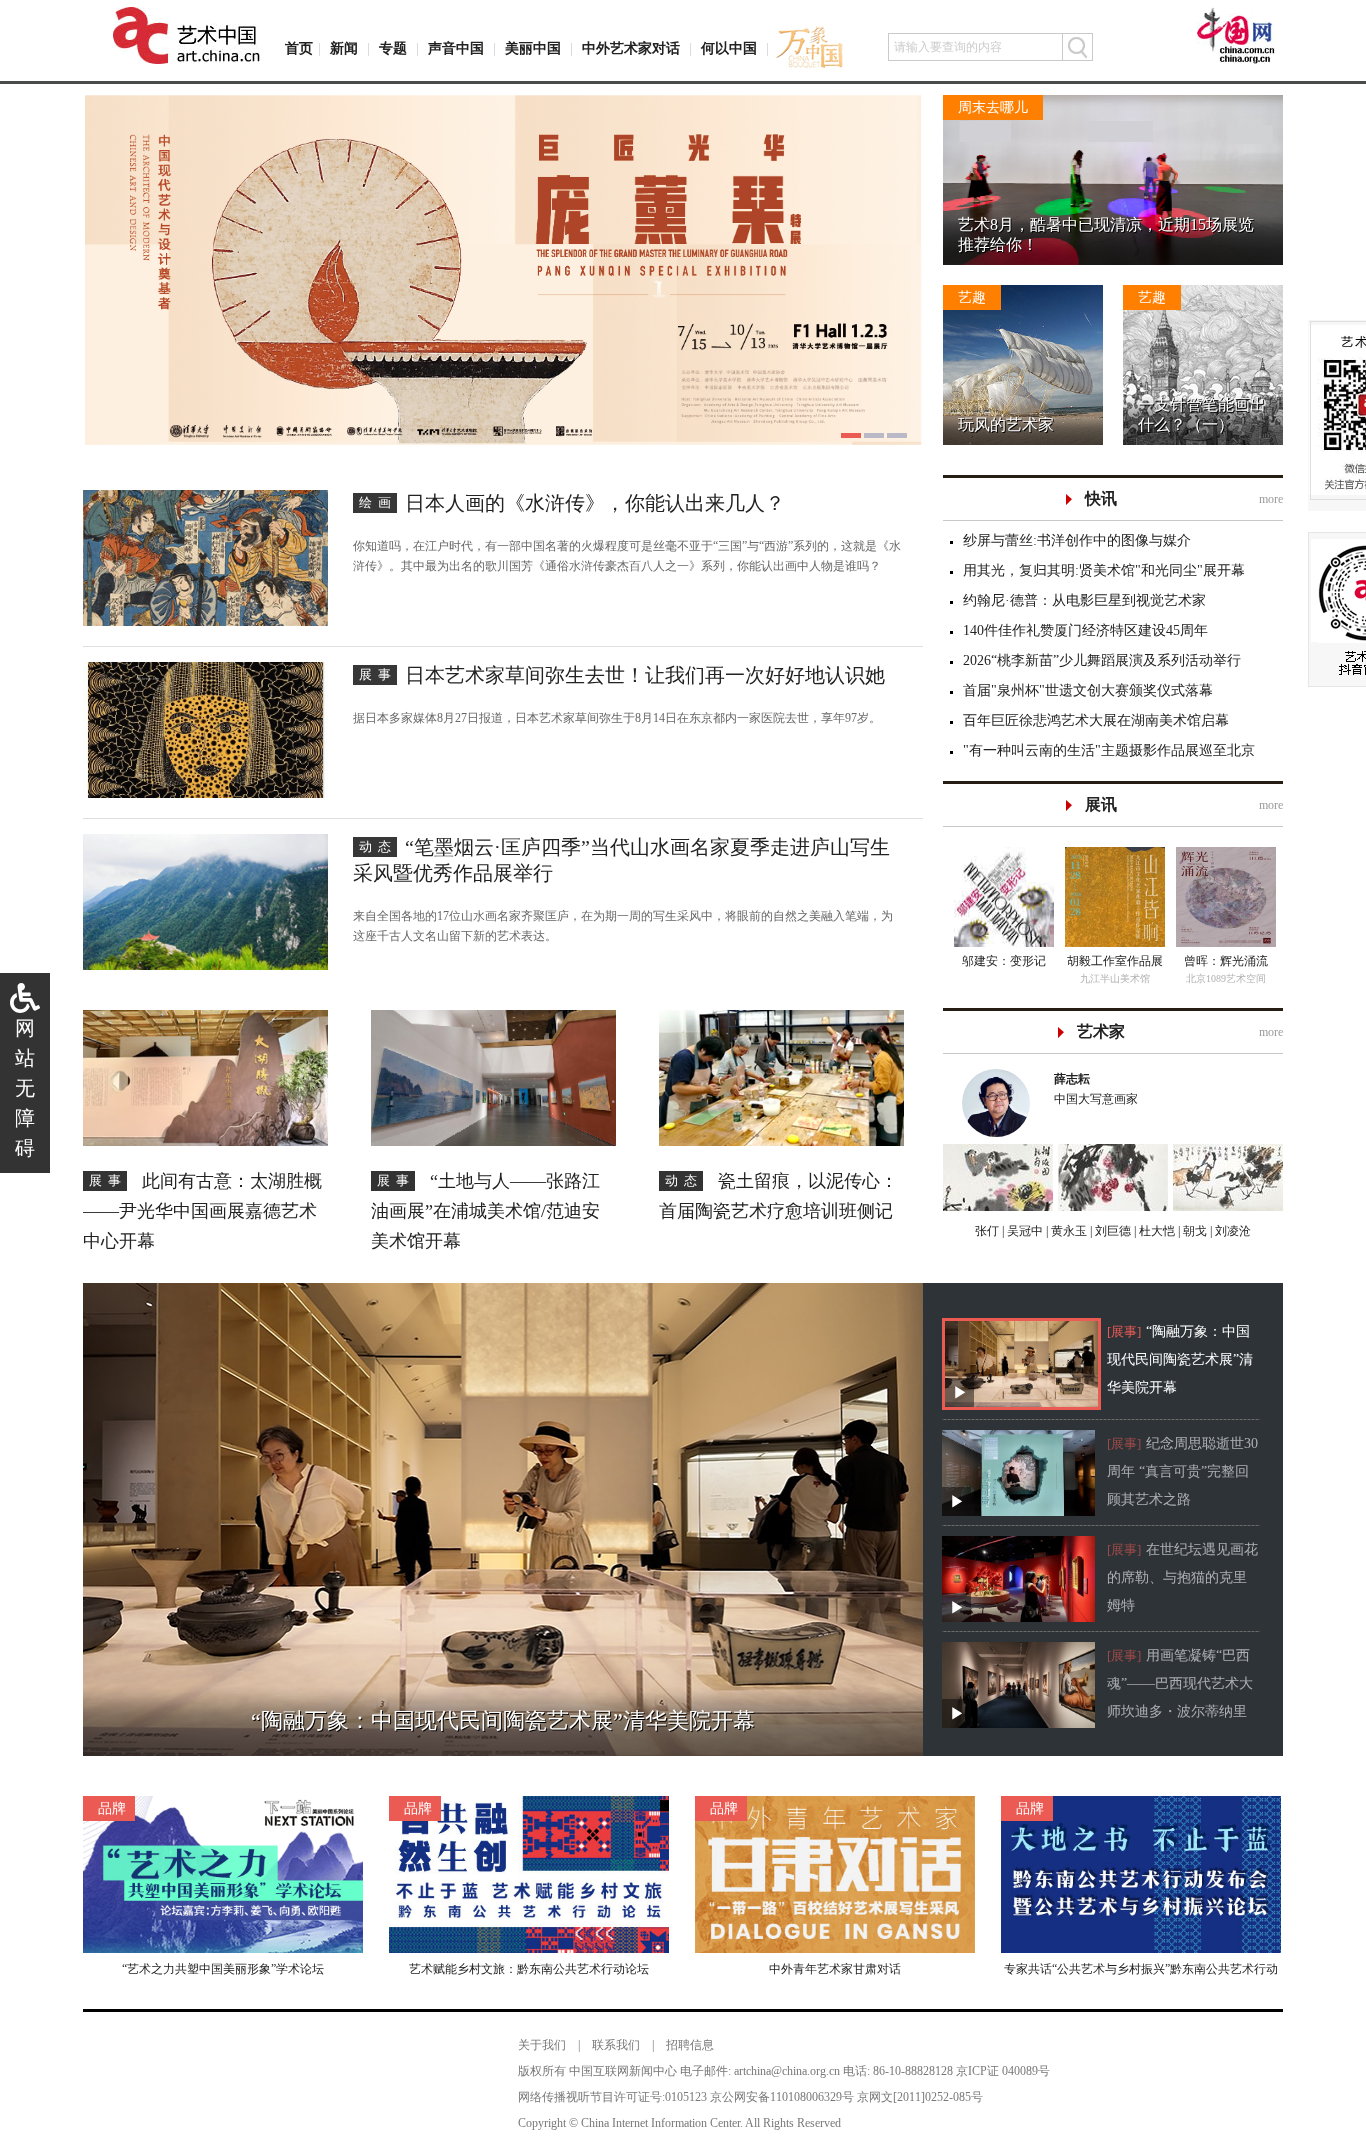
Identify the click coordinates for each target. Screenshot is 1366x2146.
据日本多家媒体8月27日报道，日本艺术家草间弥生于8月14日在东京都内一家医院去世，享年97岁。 (617, 718)
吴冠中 (1023, 1231)
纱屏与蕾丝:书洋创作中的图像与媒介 (1077, 540)
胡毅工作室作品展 (1115, 961)
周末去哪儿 (993, 107)
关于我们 (542, 2045)
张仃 (987, 1231)
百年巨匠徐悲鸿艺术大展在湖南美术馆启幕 (1096, 720)
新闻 (344, 48)
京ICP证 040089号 (1003, 2071)
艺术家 (1101, 1031)
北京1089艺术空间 (1226, 978)
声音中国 (456, 48)
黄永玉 (1067, 1231)
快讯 (1101, 498)
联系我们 (616, 2045)
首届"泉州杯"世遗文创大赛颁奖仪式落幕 (1088, 690)
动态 (378, 846)
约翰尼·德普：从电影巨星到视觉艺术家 (1084, 600)
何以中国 (729, 48)
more (1271, 499)
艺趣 (972, 297)
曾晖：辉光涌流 (1226, 961)
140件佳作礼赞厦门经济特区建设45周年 (1085, 630)
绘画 (378, 502)
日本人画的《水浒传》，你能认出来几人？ (595, 503)
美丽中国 (533, 48)
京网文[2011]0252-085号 (920, 2097)
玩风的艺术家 (1006, 424)
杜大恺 (1155, 1231)
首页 (299, 48)
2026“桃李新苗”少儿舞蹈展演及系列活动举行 (1102, 660)
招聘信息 (690, 2045)
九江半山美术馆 (1115, 978)
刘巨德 (1111, 1231)
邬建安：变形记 (1004, 961)
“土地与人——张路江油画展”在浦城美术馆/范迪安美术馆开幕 (485, 1211)
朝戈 (1193, 1231)
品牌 (112, 1808)
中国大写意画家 (1096, 1089)
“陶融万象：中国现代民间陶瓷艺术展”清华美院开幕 (1180, 1359)
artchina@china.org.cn (787, 2071)
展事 (378, 674)
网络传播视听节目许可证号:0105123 (612, 2097)
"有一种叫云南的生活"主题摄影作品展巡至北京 (1109, 750)
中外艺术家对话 (631, 48)
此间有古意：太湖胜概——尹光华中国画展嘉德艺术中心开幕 (202, 1211)
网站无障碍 (25, 1088)
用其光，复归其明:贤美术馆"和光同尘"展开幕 (1104, 570)
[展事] (1124, 1331)
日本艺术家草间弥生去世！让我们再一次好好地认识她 (645, 675)
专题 (393, 48)
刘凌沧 (1233, 1231)
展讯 (1101, 804)
